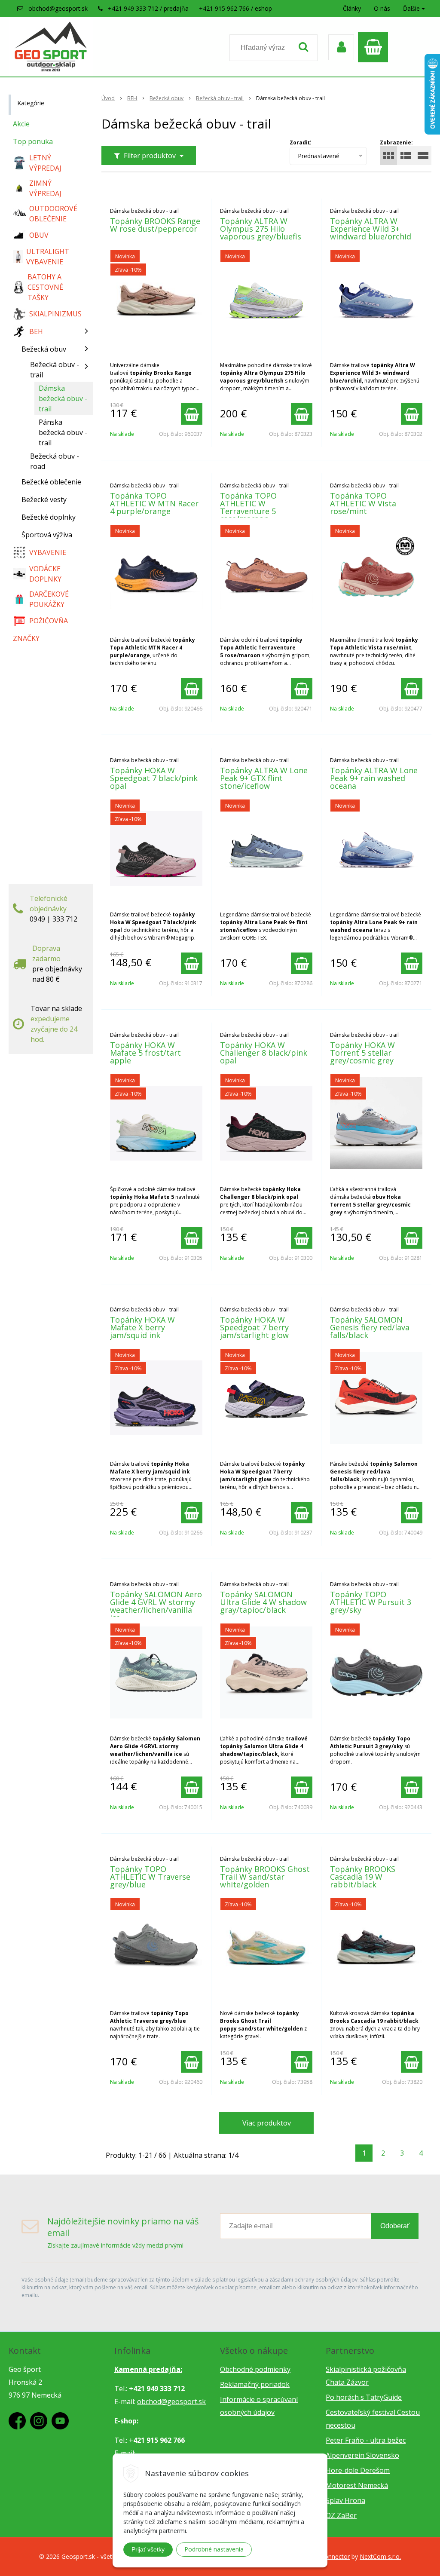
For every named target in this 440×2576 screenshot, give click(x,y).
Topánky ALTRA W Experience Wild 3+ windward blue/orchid (371, 229)
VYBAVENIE (48, 552)
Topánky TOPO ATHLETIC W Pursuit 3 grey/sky (371, 1602)
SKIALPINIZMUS (55, 314)
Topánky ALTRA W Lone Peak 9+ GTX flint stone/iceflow (264, 778)
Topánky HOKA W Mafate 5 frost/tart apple (145, 1053)
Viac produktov (267, 2123)
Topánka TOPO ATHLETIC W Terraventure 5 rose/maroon (248, 507)
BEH (132, 98)
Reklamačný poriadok (255, 2384)
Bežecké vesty (44, 499)
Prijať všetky (148, 2549)
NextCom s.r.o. (380, 2556)
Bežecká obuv (167, 98)
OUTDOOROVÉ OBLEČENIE (53, 214)
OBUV (39, 235)
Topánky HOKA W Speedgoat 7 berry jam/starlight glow (254, 1327)
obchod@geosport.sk (58, 8)
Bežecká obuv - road (55, 461)
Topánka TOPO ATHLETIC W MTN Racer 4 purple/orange (154, 503)
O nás (382, 8)
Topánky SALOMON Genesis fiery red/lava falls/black (370, 1327)
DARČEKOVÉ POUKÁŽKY (49, 599)
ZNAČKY (26, 638)
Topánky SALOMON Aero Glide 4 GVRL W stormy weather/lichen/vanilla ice (156, 1606)
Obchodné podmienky (255, 2369)
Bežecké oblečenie (51, 482)
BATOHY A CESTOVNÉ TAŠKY (45, 287)
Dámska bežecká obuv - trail (63, 398)
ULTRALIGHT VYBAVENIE (48, 257)
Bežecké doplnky (49, 517)
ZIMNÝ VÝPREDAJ (45, 188)
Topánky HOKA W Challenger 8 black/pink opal (264, 1053)
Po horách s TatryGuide (364, 2397)
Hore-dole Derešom (358, 2470)
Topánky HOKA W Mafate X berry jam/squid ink (142, 1327)
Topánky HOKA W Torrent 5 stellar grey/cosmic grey (362, 1053)
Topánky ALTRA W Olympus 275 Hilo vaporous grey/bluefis (261, 229)
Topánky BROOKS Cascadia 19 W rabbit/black (363, 1877)
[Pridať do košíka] (192, 414)
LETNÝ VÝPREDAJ (45, 163)
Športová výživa (47, 535)
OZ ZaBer (341, 2515)
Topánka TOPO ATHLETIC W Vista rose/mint (363, 503)
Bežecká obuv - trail (220, 98)
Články (352, 8)
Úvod (108, 98)
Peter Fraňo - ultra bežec (366, 2440)
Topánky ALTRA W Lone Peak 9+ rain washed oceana (374, 778)
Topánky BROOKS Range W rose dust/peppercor (155, 225)
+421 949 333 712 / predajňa (148, 8)
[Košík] (375, 47)
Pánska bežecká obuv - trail (63, 432)
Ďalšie (412, 8)
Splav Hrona (345, 2500)
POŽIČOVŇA (49, 621)
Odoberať (395, 2226)
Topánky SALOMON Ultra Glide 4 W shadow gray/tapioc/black (263, 1602)
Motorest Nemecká (357, 2485)
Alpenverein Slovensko (362, 2455)
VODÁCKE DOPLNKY (45, 574)
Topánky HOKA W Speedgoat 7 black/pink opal (154, 778)
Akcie (21, 124)
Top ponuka (33, 141)
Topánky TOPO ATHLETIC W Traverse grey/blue (150, 1877)
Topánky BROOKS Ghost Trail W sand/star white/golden (265, 1877)
